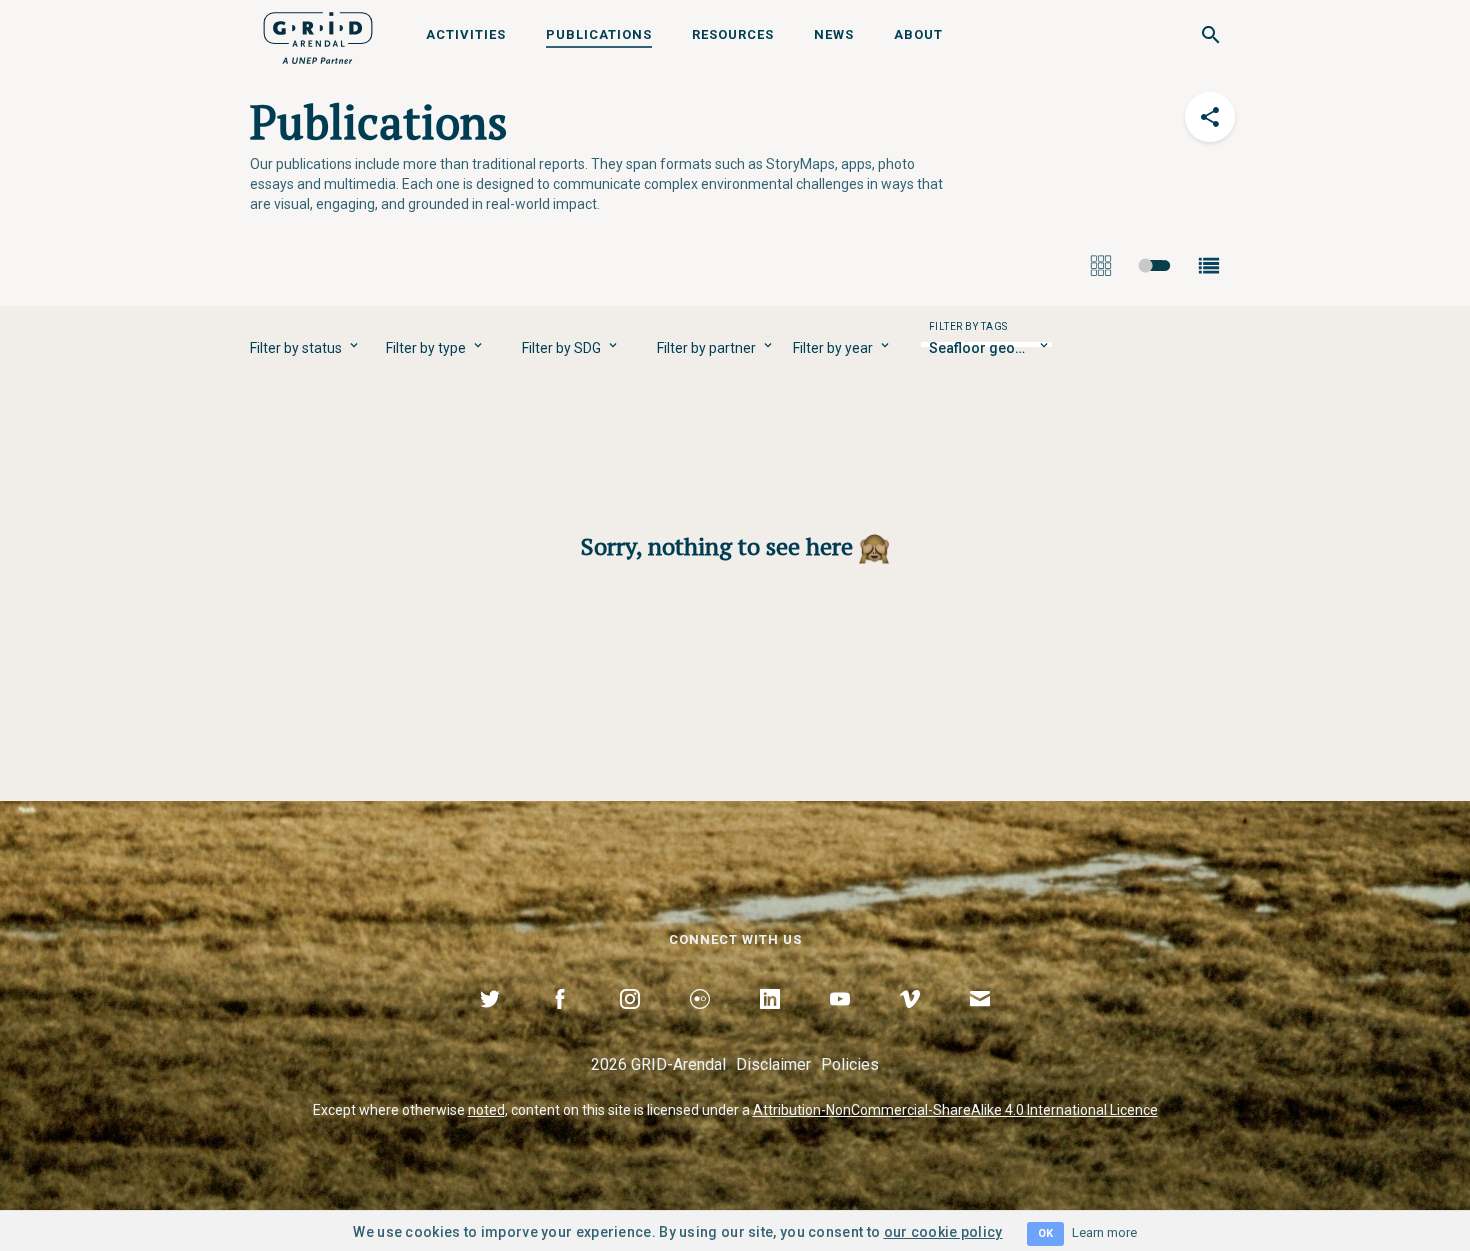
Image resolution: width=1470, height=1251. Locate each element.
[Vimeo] (910, 1022)
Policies (850, 1064)
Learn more (1104, 1232)
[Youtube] (840, 1022)
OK (1045, 1233)
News (834, 34)
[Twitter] (490, 1022)
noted (486, 1110)
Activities (466, 34)
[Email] (980, 1022)
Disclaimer (773, 1064)
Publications (599, 34)
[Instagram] (630, 1022)
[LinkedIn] (770, 1022)
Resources (733, 34)
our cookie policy (943, 1232)
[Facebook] (560, 1022)
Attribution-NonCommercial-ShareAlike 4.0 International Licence (955, 1110)
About (918, 34)
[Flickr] (700, 1022)
